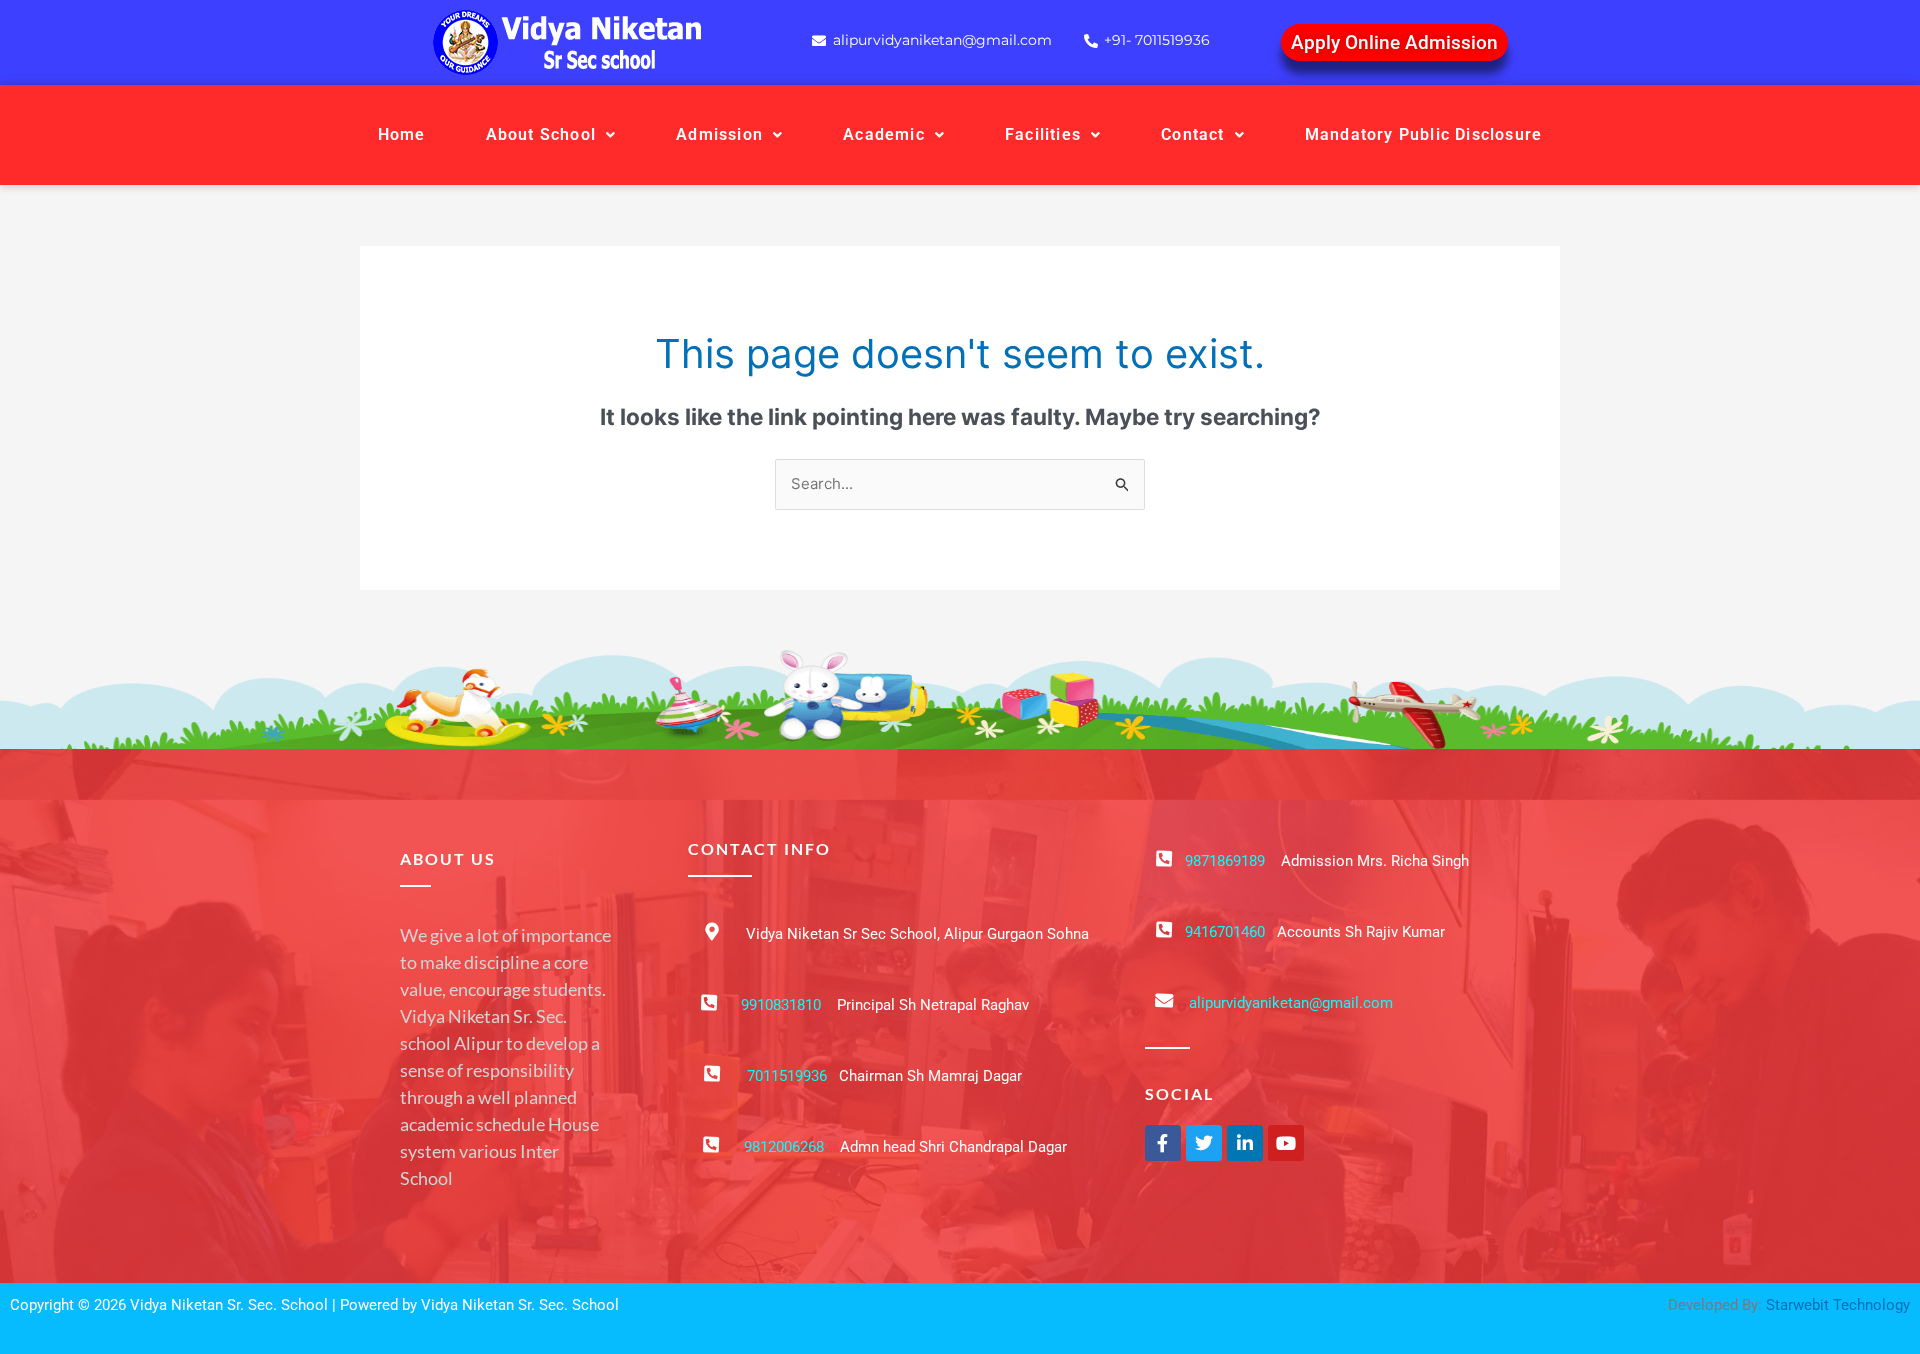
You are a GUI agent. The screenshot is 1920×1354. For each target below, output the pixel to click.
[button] (551, 135)
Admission (719, 134)
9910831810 (781, 1005)
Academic (884, 134)
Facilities (1043, 134)
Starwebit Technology (1838, 1305)
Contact (1192, 134)
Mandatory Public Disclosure (1423, 134)
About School (541, 134)
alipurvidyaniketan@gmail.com (1291, 1003)
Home (402, 134)
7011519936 (787, 1076)
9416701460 (1225, 932)
